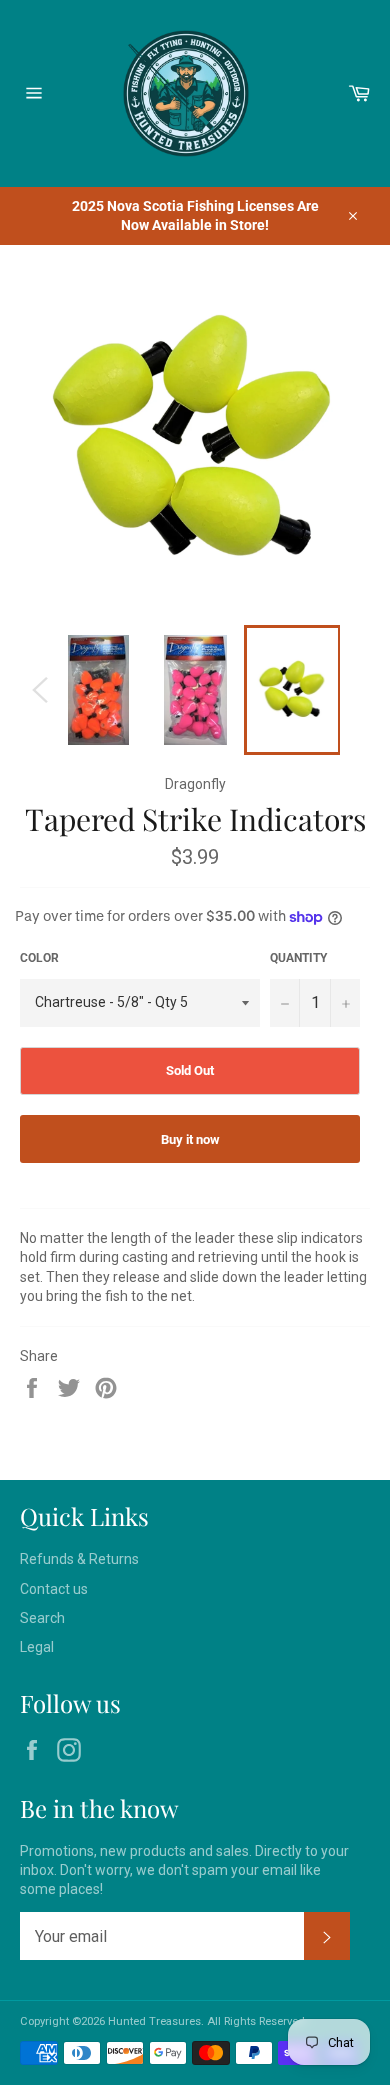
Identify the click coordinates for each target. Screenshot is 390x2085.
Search (42, 1618)
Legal (37, 1647)
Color (39, 958)
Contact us (54, 1589)
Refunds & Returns (79, 1559)
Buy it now (190, 1139)
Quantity (298, 958)
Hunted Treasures (154, 2021)
